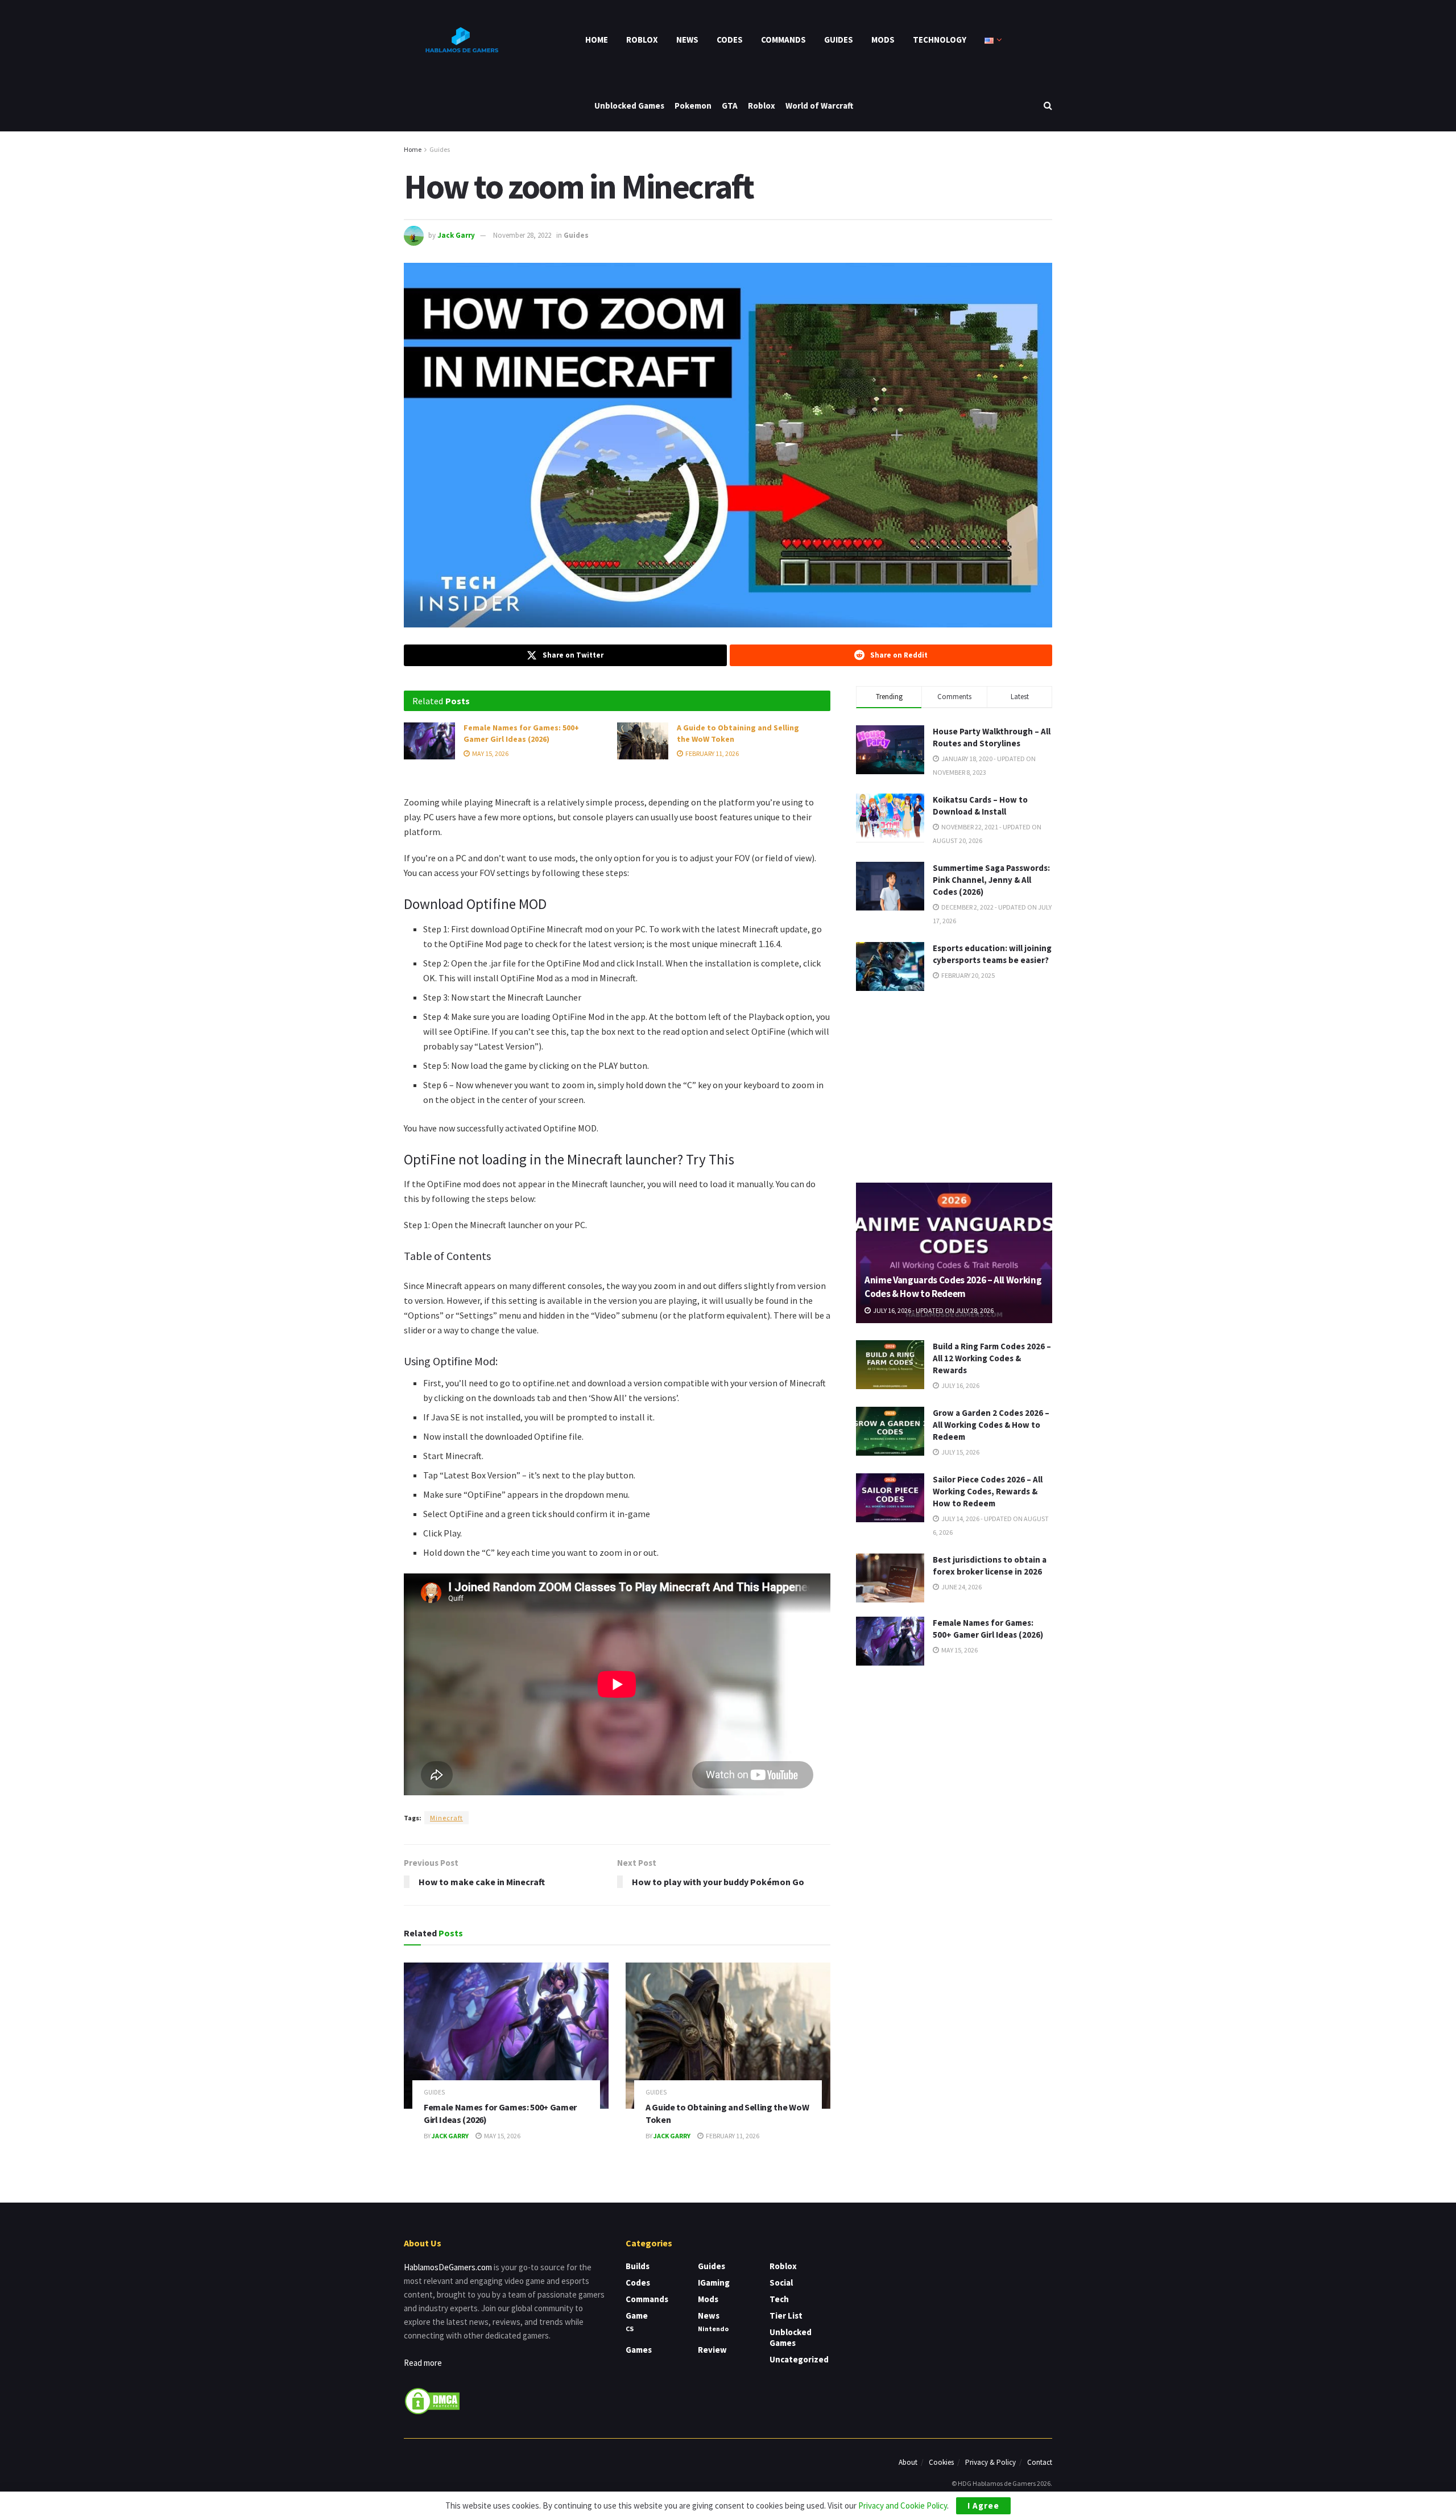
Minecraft (446, 1818)
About (908, 2462)
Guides (839, 40)
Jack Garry (456, 235)
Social (781, 2283)
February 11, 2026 (712, 753)
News (687, 40)
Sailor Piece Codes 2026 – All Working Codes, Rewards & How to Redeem (988, 1491)
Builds (638, 2266)
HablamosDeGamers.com (448, 2267)
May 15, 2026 (490, 753)
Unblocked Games (629, 106)
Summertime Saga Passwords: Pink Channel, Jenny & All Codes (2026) (991, 880)
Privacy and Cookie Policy (903, 2505)
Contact (1040, 2462)
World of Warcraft (819, 106)
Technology (940, 40)
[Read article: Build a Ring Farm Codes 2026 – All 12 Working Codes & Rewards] (890, 1365)
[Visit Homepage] (461, 40)
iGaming (714, 2283)
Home (597, 40)
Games (639, 2350)
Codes (730, 40)
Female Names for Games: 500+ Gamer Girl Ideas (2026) (521, 733)
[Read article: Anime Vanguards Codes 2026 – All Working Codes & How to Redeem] (954, 1253)
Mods (883, 40)
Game (637, 2315)
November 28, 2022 (522, 235)
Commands (783, 40)
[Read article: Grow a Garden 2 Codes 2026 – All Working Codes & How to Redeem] (890, 1431)
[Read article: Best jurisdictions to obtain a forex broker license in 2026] (890, 1578)
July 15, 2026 (960, 1452)
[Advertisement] (954, 1085)
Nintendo (713, 2329)
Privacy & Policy (990, 2462)
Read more (423, 2363)
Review (712, 2350)
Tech (779, 2299)
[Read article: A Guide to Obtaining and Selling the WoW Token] (643, 741)
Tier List (786, 2315)
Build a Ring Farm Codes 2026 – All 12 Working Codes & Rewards (992, 1358)
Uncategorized (799, 2359)
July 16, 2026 (960, 1385)
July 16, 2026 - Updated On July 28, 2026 (933, 1310)
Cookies (941, 2462)
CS (630, 2329)
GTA (730, 106)
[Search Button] (1048, 106)
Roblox (642, 40)
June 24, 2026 (961, 1587)
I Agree (983, 2505)
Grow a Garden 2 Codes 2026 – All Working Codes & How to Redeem (991, 1425)
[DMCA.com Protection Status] (432, 2400)
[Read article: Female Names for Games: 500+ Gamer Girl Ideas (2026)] (429, 741)
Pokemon (693, 106)
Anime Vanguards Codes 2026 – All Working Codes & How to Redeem (953, 1287)
